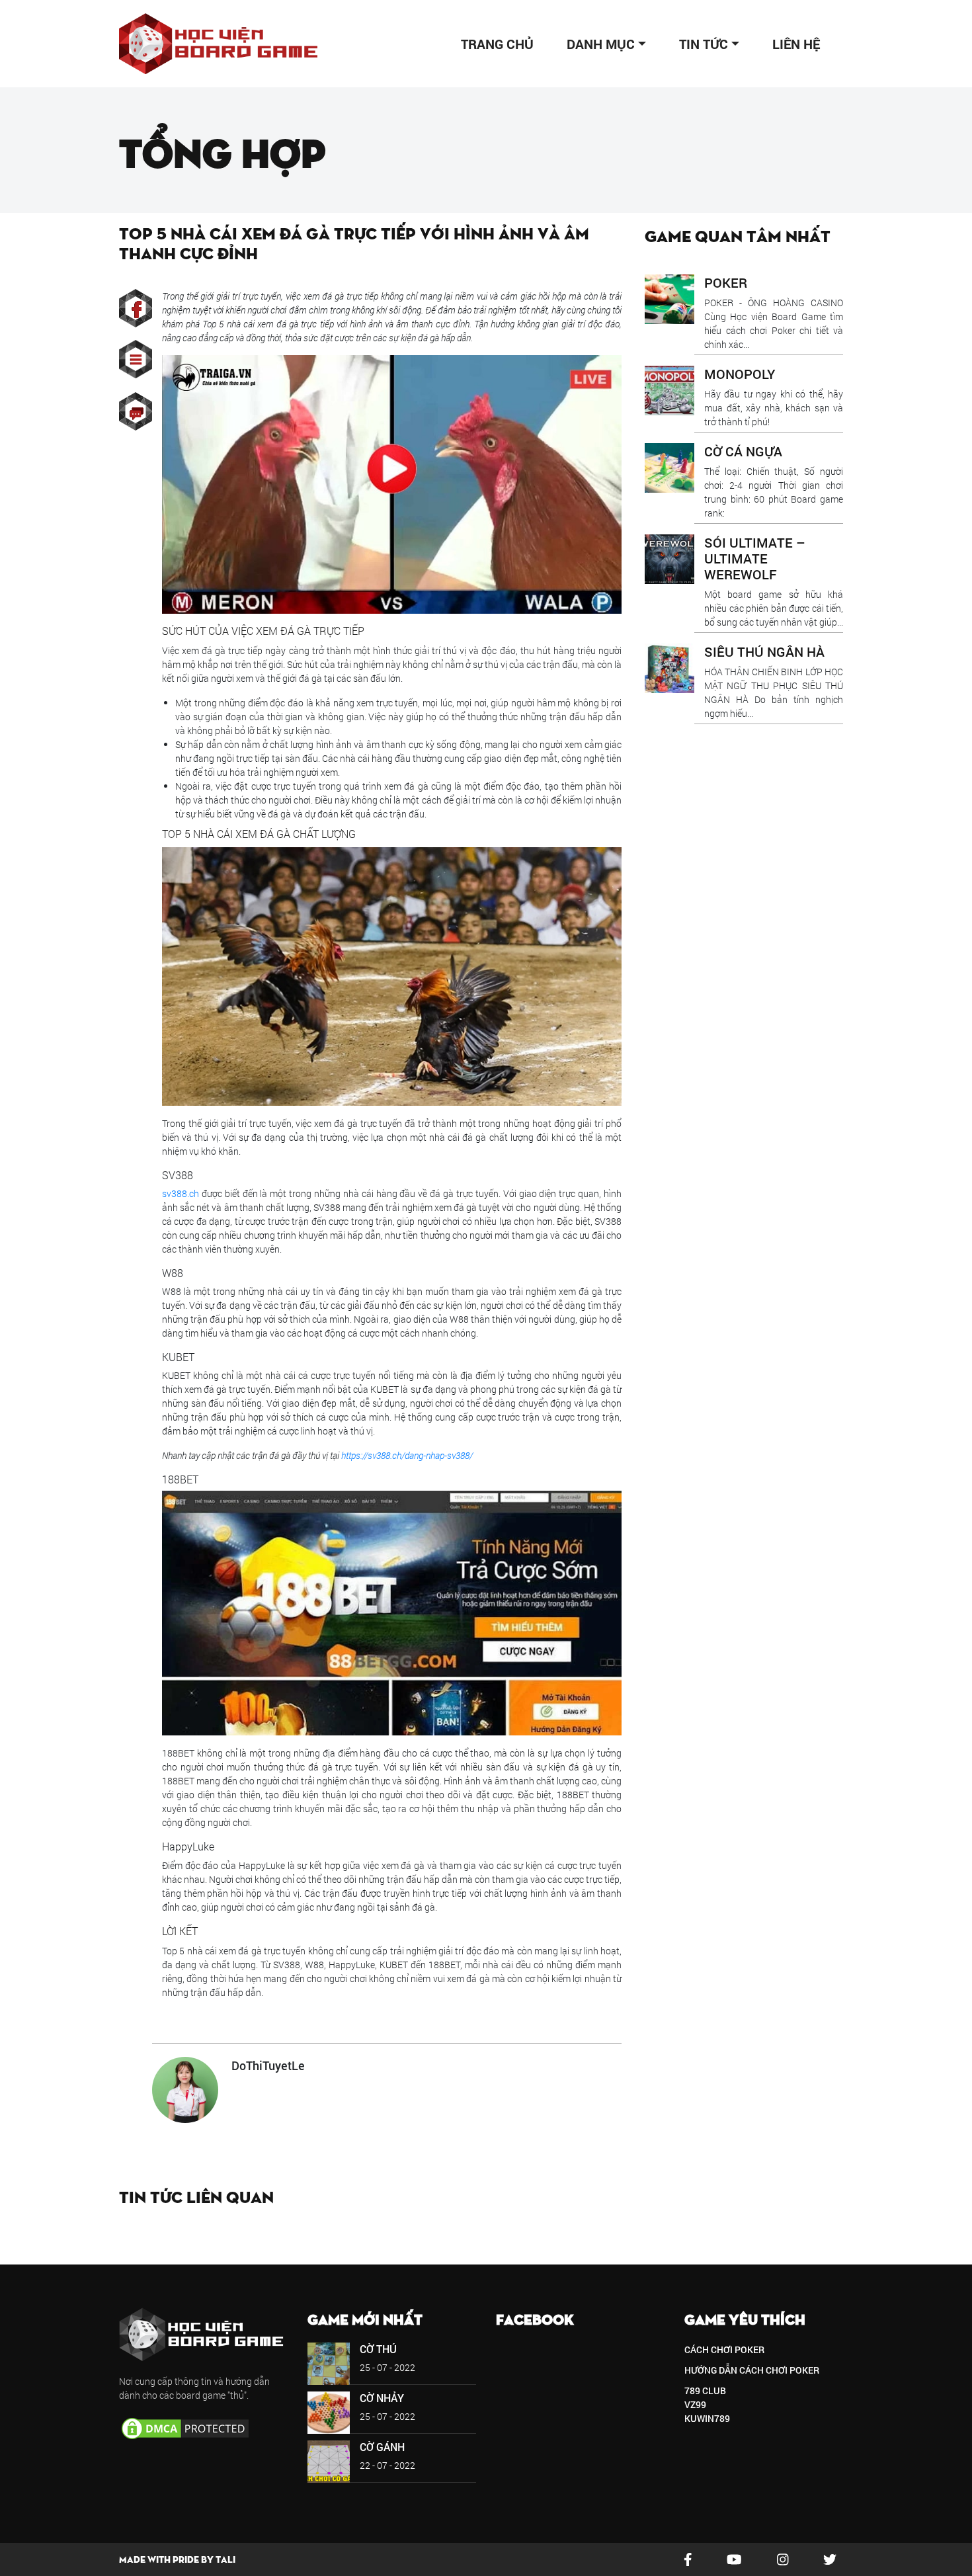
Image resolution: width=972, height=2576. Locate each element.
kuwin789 (707, 2418)
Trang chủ (497, 44)
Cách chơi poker (724, 2349)
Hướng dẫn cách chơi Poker (752, 2370)
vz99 (695, 2404)
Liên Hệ (796, 44)
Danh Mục (601, 44)
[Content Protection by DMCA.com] (185, 2428)
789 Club (705, 2390)
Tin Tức (704, 44)
